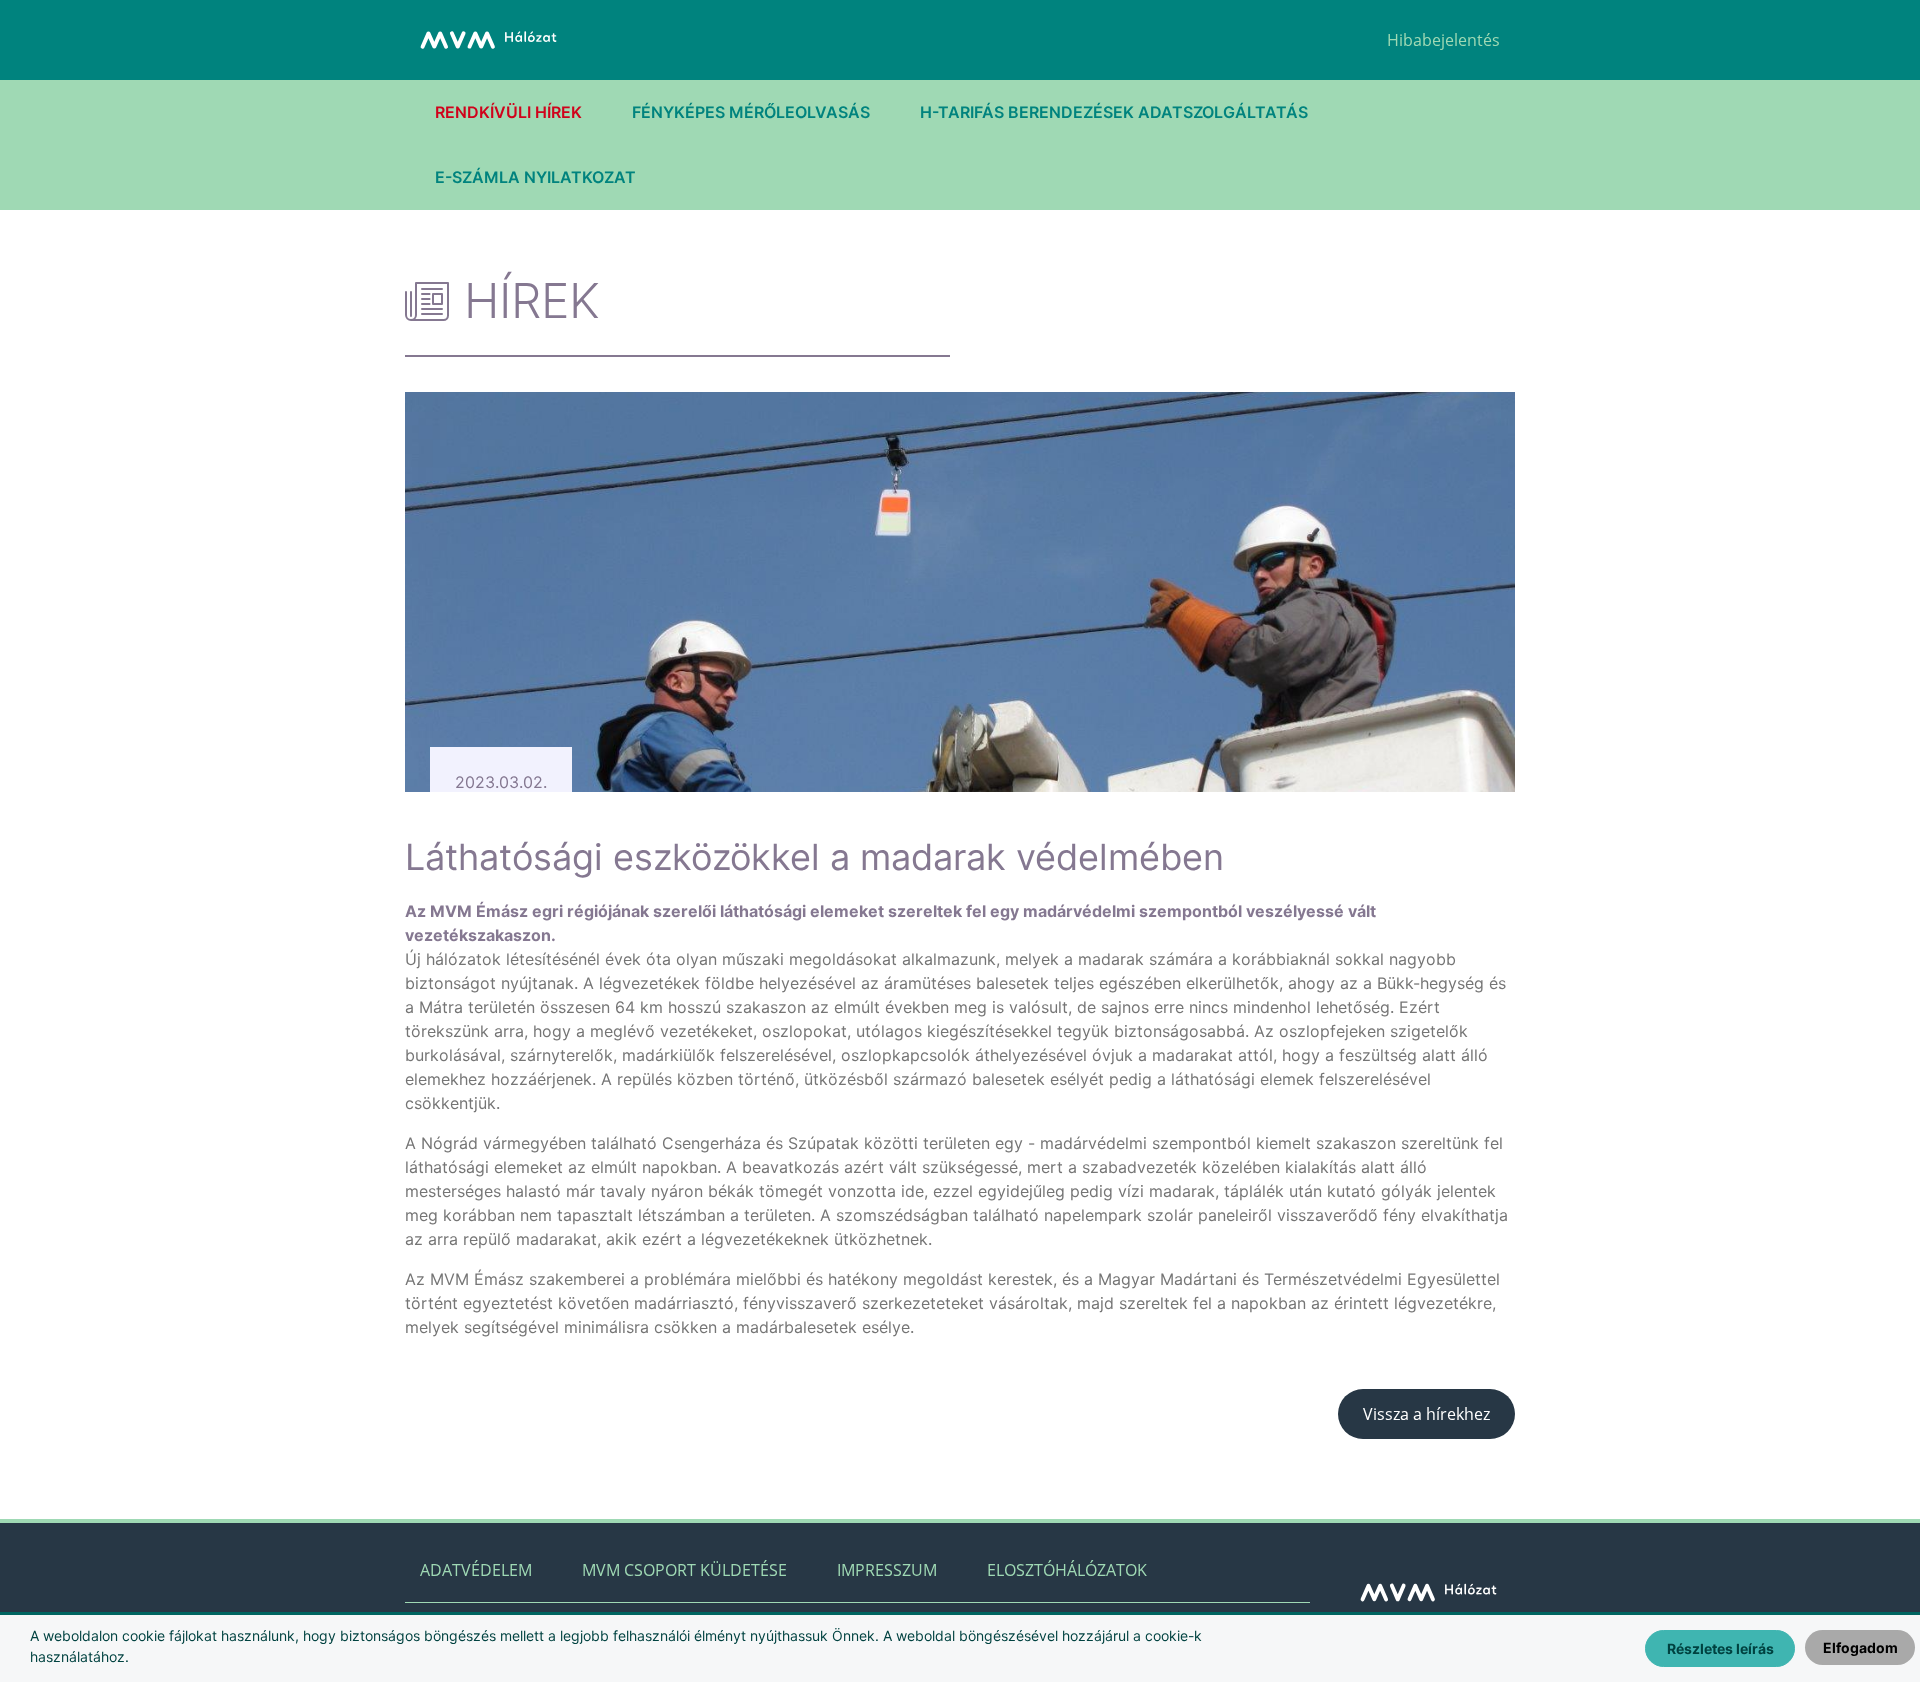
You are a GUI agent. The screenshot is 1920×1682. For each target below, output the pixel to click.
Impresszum (887, 1570)
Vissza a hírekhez (1426, 1414)
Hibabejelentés (1443, 40)
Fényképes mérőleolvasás (751, 112)
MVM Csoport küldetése (684, 1570)
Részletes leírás (1720, 1648)
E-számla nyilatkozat (535, 177)
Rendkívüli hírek (508, 112)
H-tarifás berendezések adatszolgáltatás (1114, 112)
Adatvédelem (476, 1570)
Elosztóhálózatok (1067, 1570)
